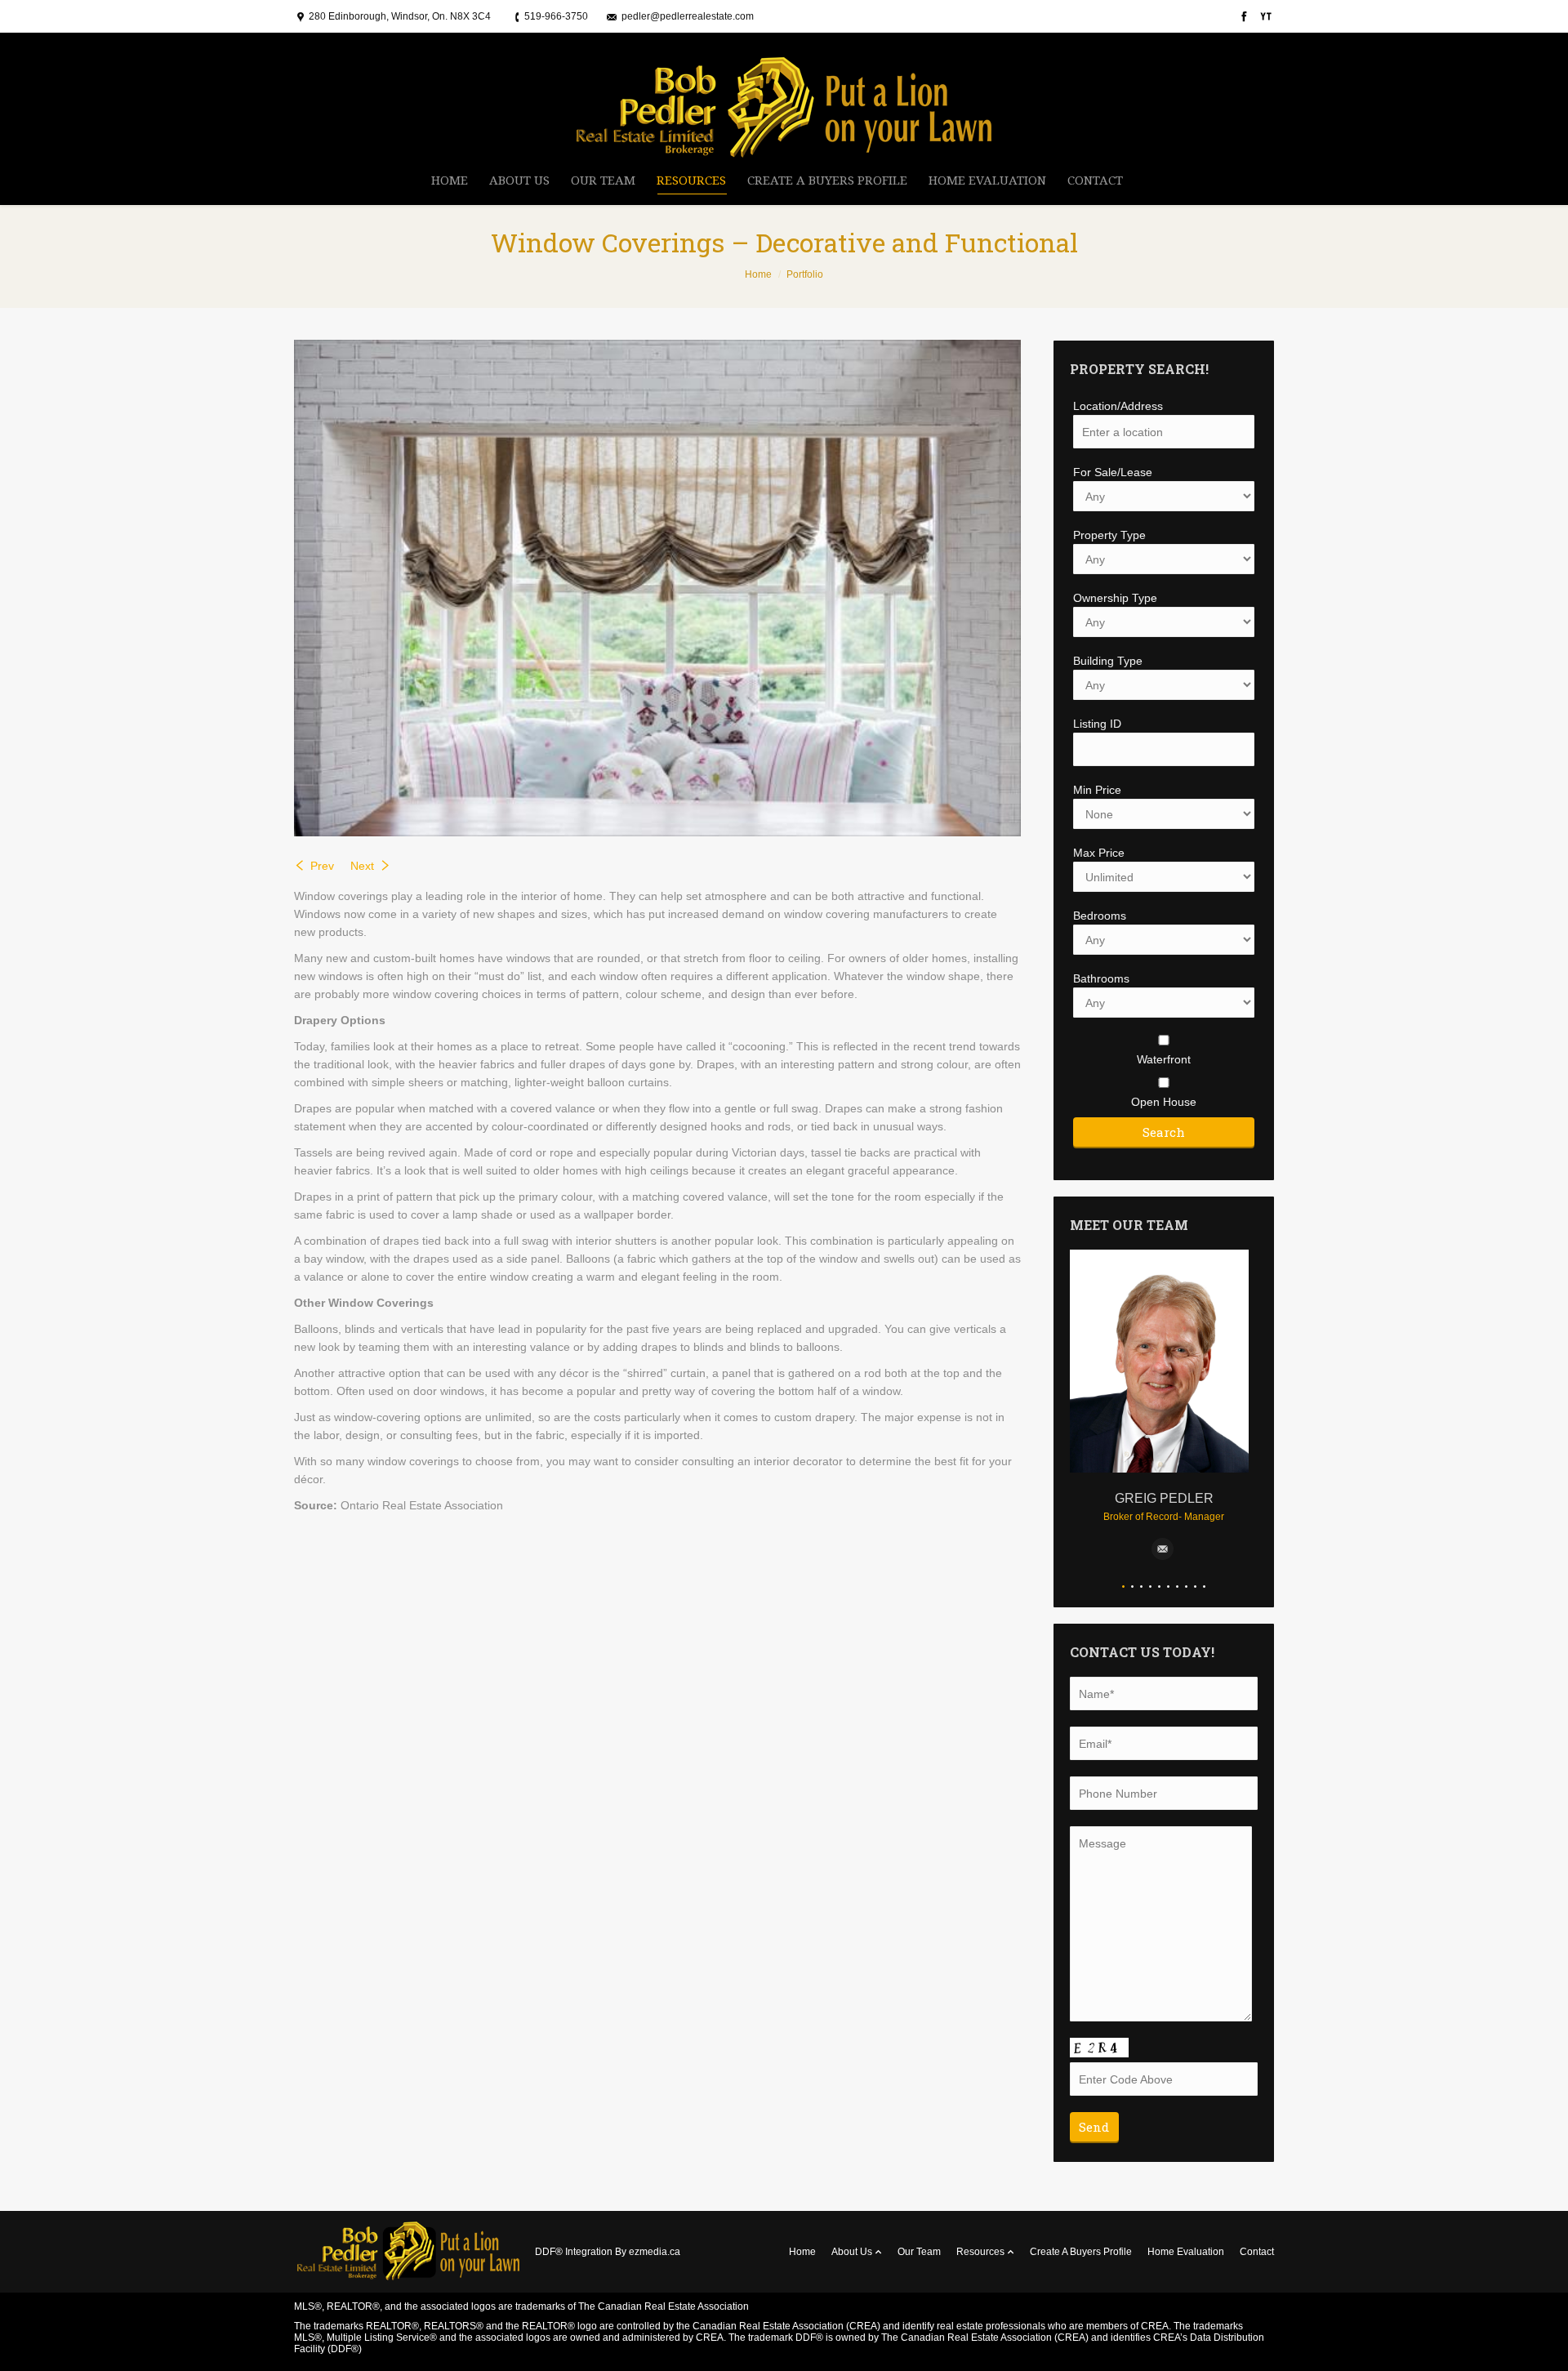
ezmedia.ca (655, 2252)
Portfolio (805, 274)
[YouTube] (1265, 17)
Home (758, 274)
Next (362, 866)
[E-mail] (1163, 1549)
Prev (322, 866)
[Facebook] (1243, 17)
